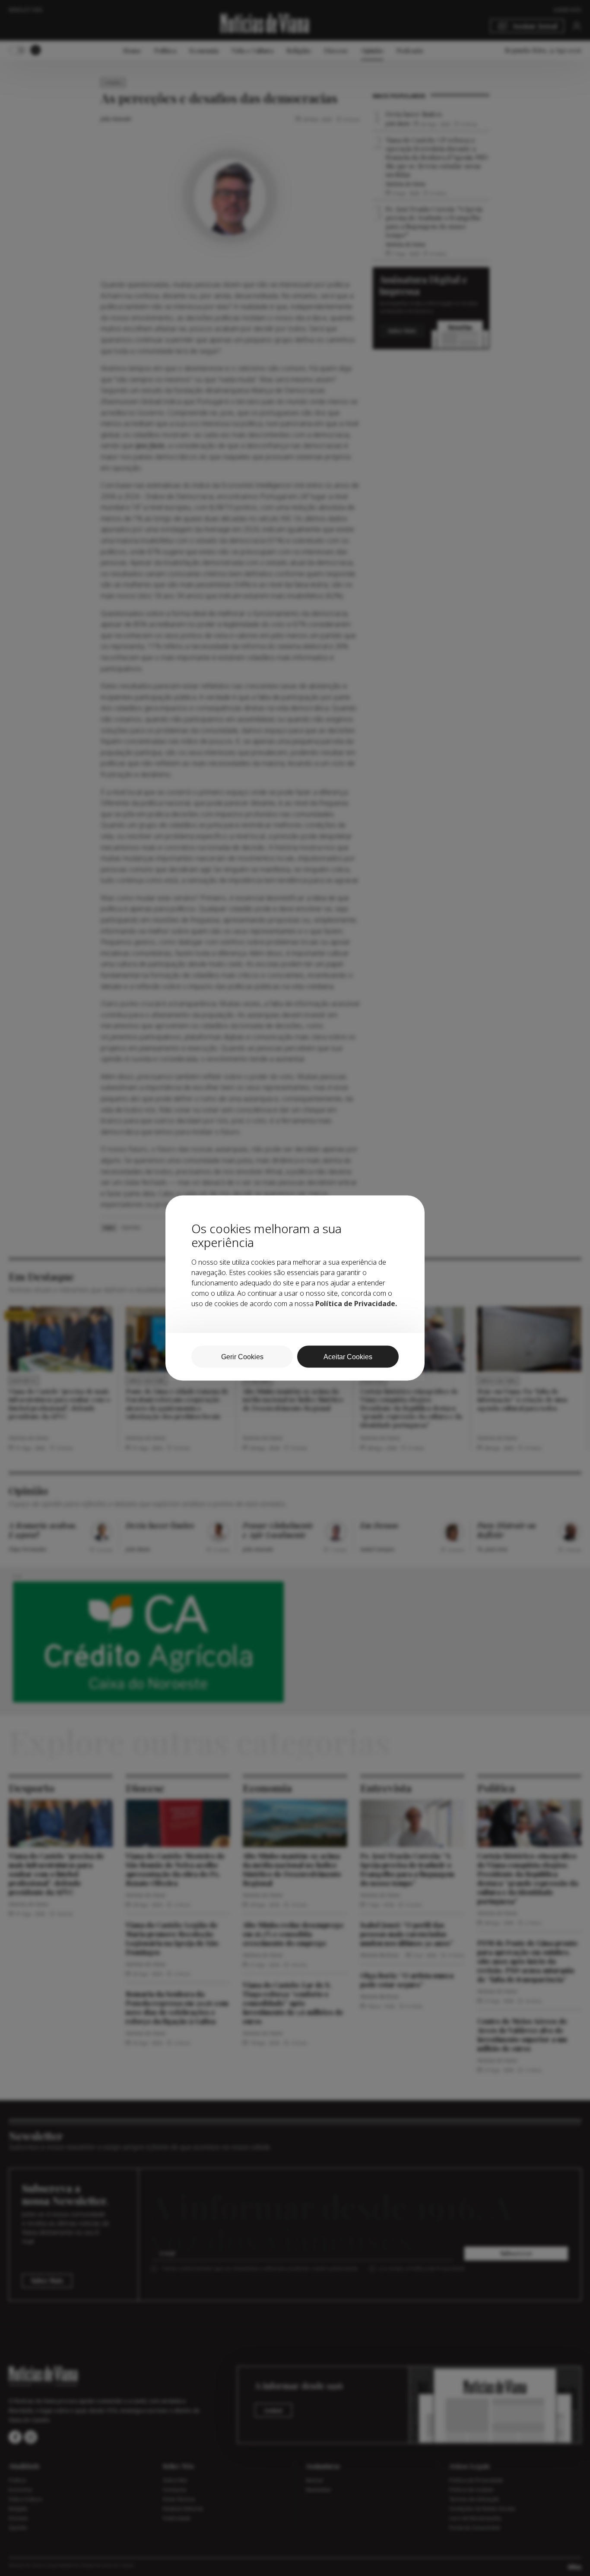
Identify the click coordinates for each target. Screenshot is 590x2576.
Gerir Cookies (242, 1357)
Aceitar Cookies (348, 1357)
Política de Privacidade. (356, 1304)
